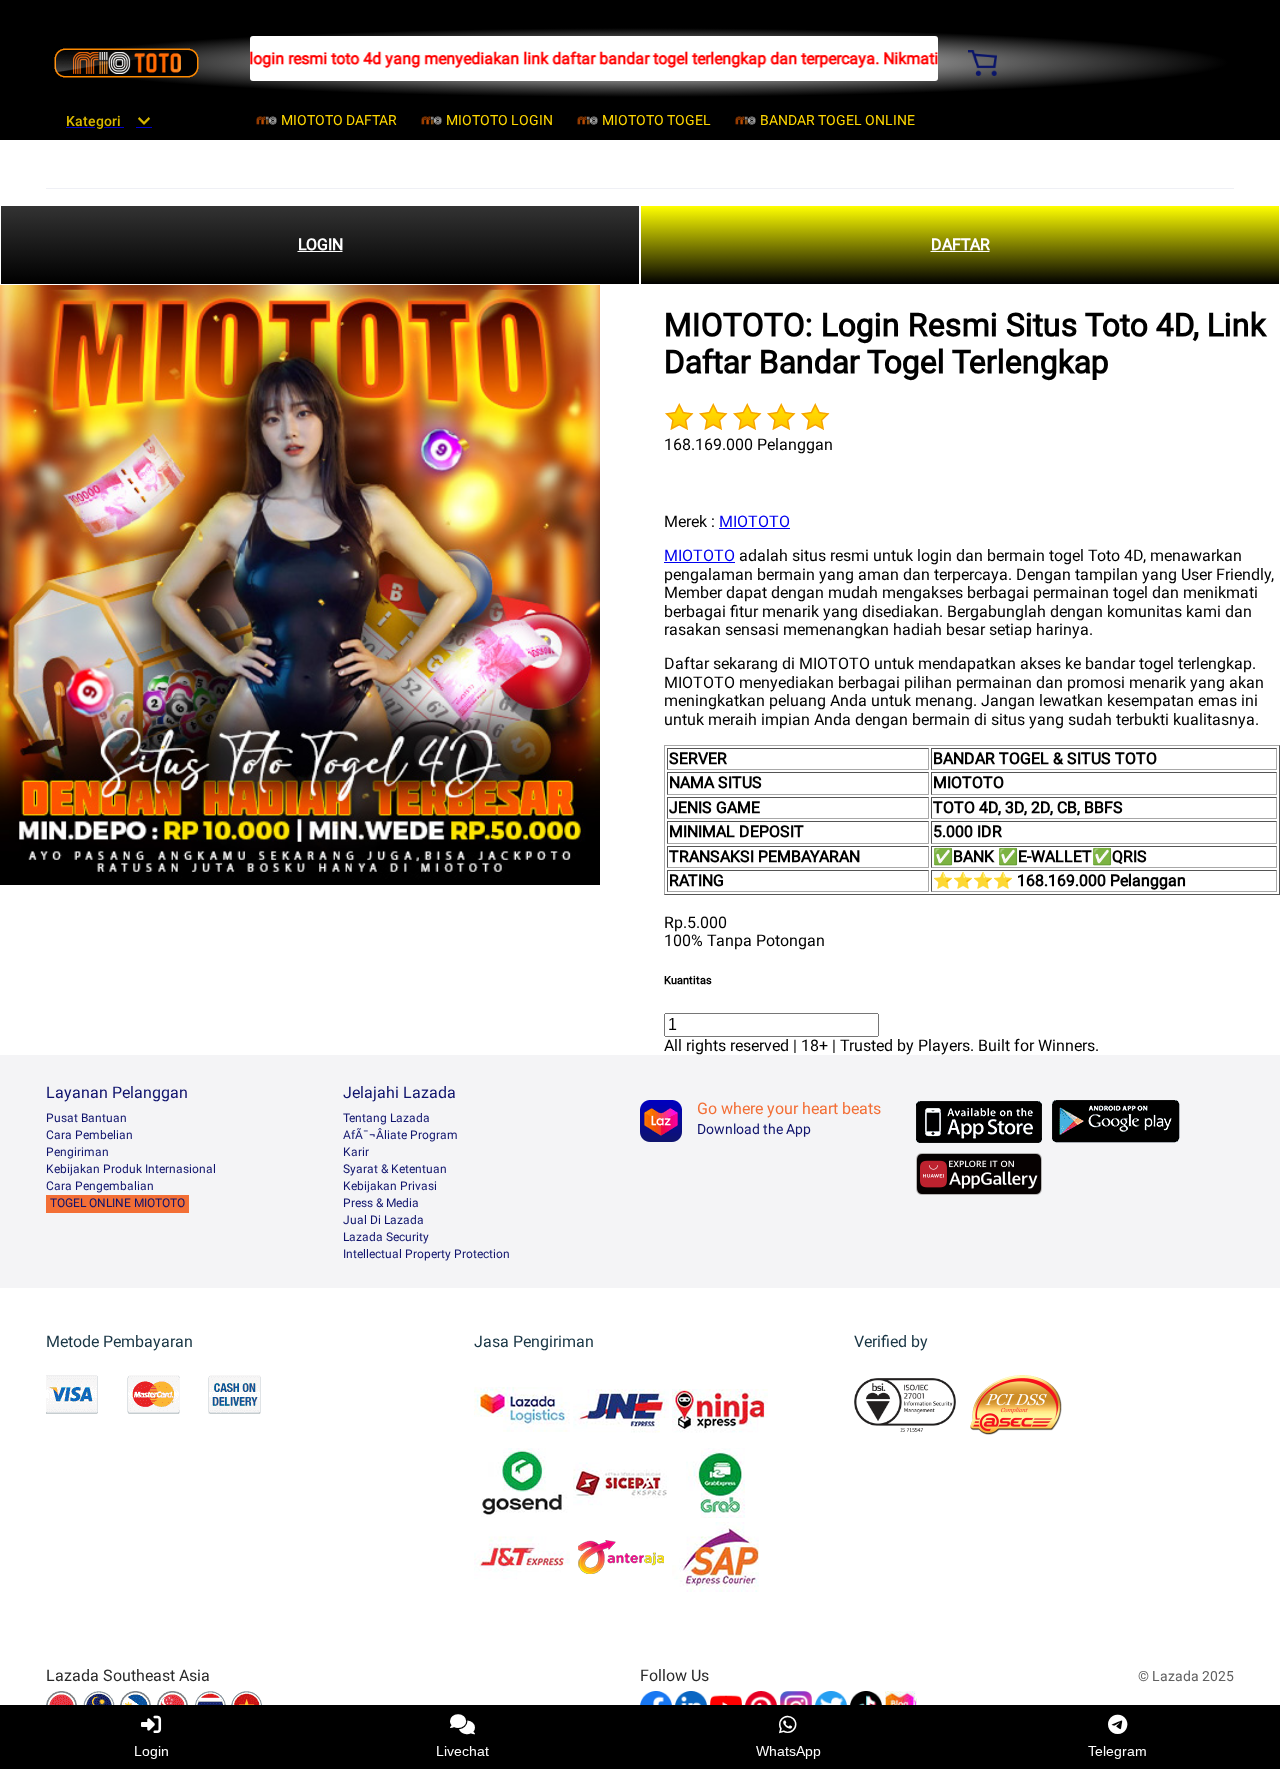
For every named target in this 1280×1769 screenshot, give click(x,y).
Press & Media (381, 1203)
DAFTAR (960, 244)
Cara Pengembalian (100, 1186)
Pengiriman (77, 1152)
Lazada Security (386, 1237)
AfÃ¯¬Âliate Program (400, 1135)
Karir (356, 1152)
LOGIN (320, 244)
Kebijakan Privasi (390, 1186)
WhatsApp (788, 1751)
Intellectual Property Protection (426, 1254)
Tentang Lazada (386, 1118)
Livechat (462, 1751)
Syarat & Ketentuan (395, 1169)
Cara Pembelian (89, 1135)
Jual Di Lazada (383, 1220)
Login (151, 1751)
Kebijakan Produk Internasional (131, 1169)
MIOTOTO (754, 521)
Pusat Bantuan (86, 1118)
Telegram (1117, 1751)
